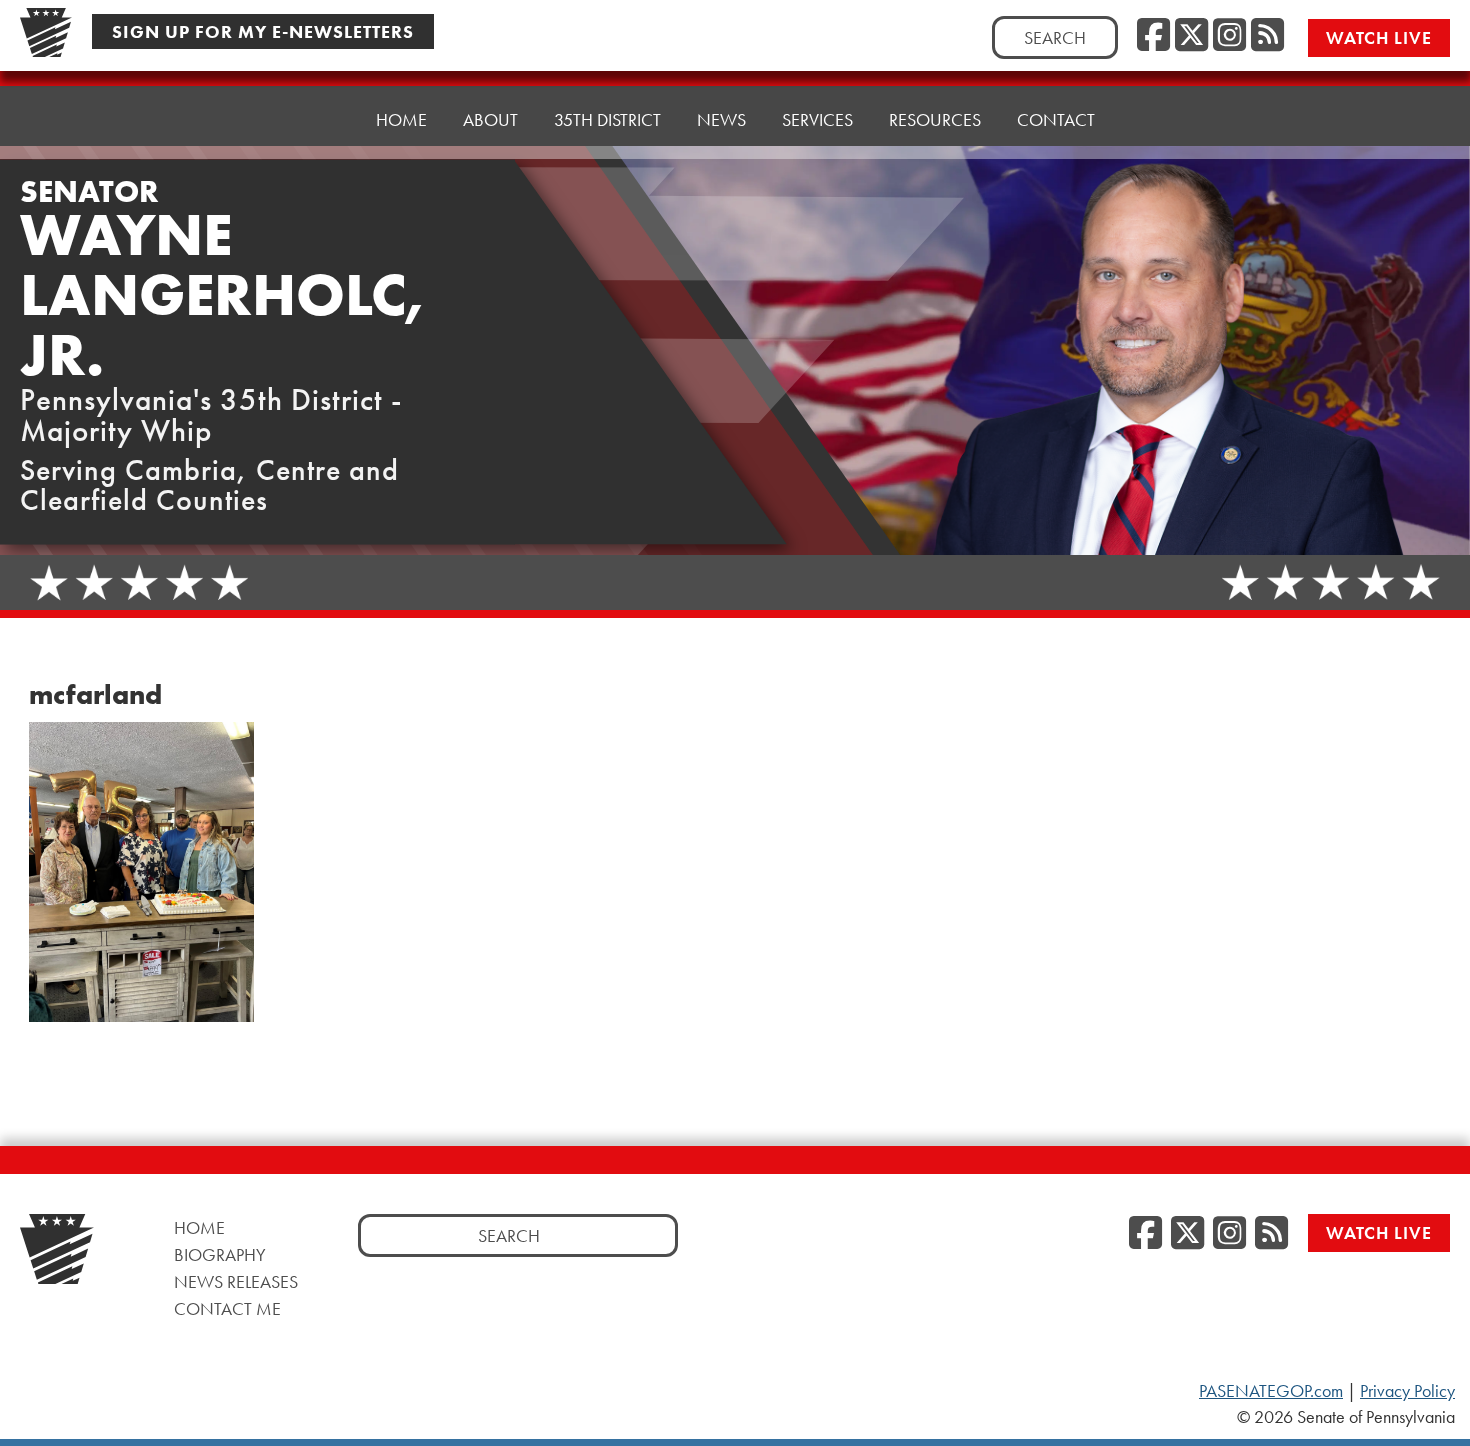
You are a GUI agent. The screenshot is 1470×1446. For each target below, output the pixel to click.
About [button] (490, 119)
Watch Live (1379, 37)
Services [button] (817, 119)
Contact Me (227, 1308)
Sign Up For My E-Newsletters (263, 31)
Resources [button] (935, 119)
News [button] (721, 119)
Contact (1056, 119)
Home (401, 119)
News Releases (236, 1281)
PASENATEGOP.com (1271, 1391)
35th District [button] (607, 119)
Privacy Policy (1407, 1391)
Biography (220, 1254)
